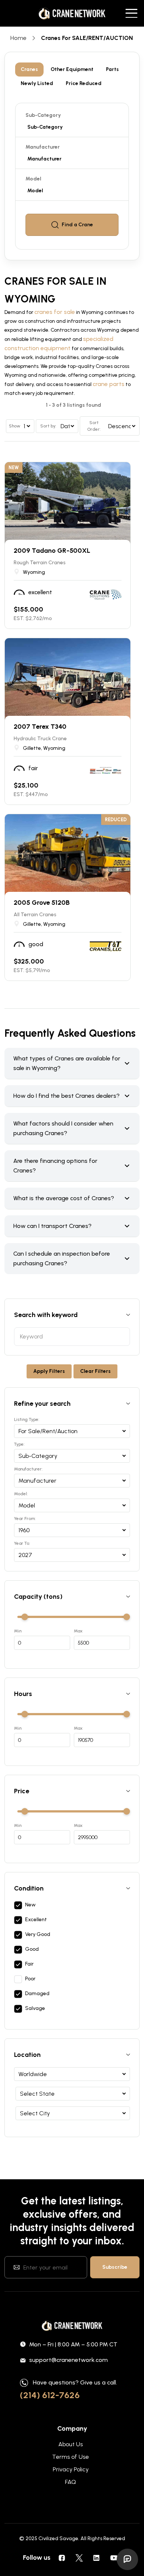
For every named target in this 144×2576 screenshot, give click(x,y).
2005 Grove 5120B (42, 903)
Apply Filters (49, 1371)
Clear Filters (95, 1371)
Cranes (29, 69)
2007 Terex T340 (40, 727)
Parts (112, 69)
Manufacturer (43, 147)
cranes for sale (55, 312)
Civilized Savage (58, 2538)
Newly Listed (37, 83)
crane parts (109, 384)
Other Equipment (72, 69)
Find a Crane (77, 225)
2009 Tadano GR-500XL (52, 551)
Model (33, 179)
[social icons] (62, 2558)
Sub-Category (43, 115)
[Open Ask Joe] (127, 2559)
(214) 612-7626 (50, 2395)
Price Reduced (84, 83)
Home (18, 38)
